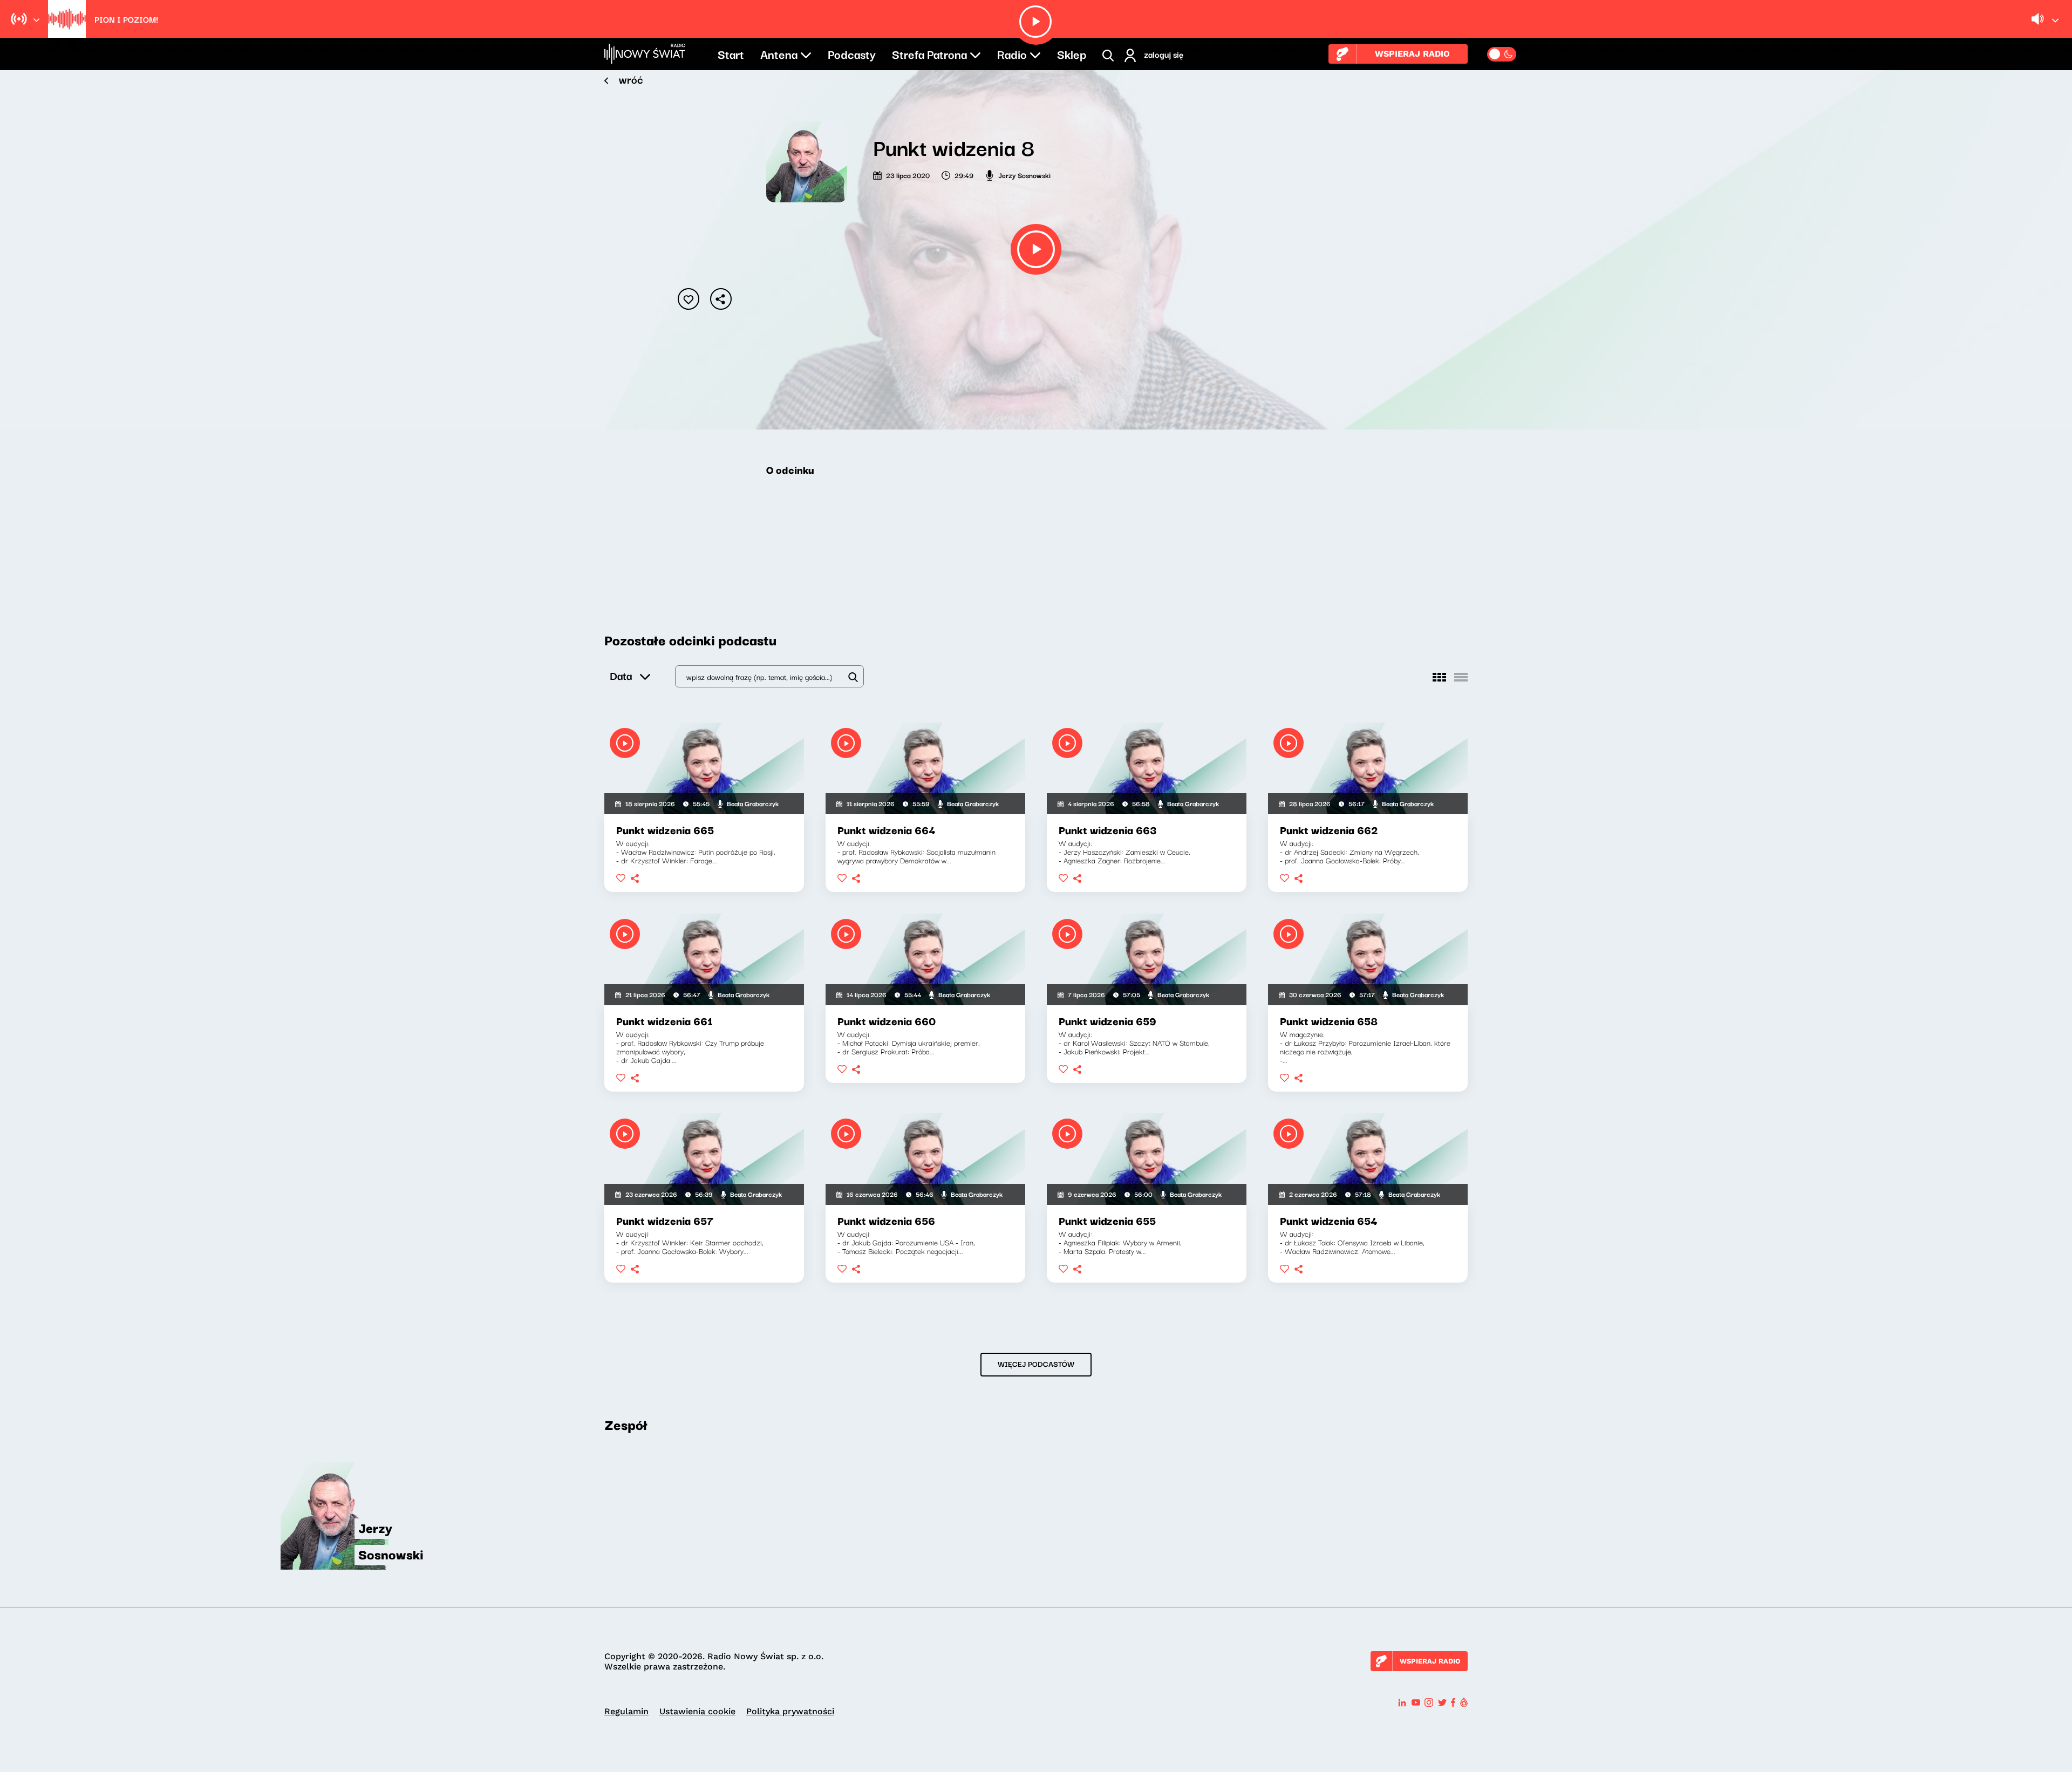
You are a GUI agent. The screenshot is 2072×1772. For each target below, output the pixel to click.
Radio (1012, 53)
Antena (779, 53)
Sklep (1072, 53)
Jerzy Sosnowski (1024, 175)
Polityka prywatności (790, 1711)
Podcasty (852, 53)
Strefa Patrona (929, 53)
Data (621, 675)
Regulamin (626, 1711)
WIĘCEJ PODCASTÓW (1036, 1364)
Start (731, 53)
